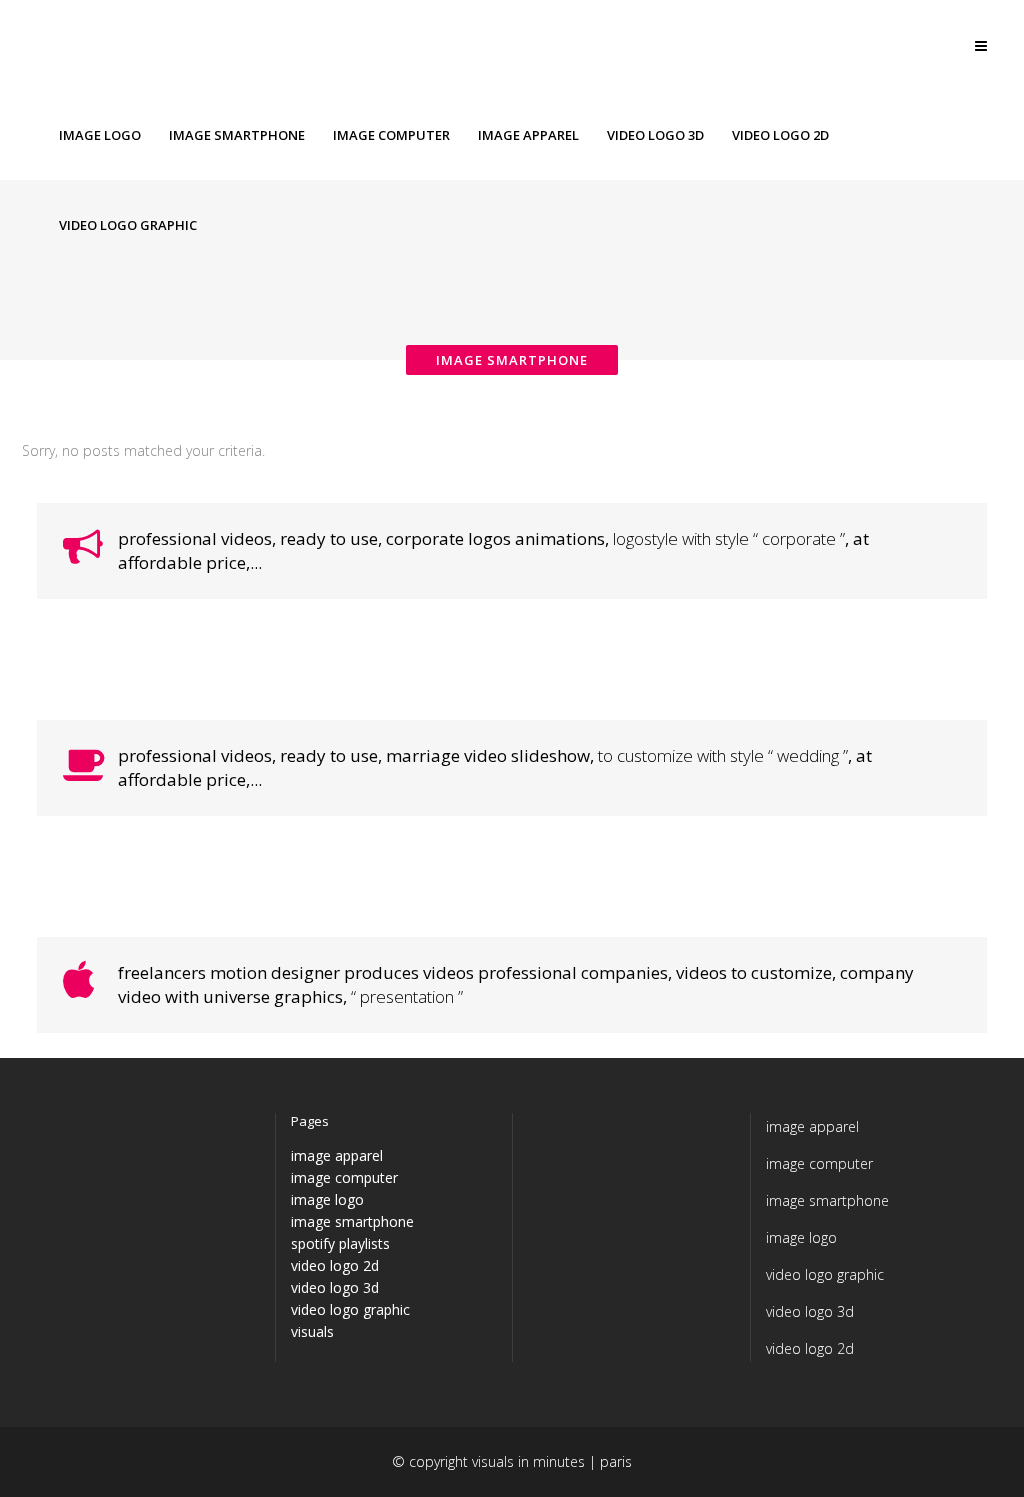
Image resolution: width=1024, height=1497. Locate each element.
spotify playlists (340, 1243)
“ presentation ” (407, 996)
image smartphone (352, 1221)
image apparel (337, 1155)
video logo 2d (335, 1265)
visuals (312, 1331)
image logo (327, 1199)
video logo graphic (350, 1309)
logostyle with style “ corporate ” (729, 538)
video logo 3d (335, 1287)
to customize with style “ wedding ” (723, 755)
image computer (344, 1177)
